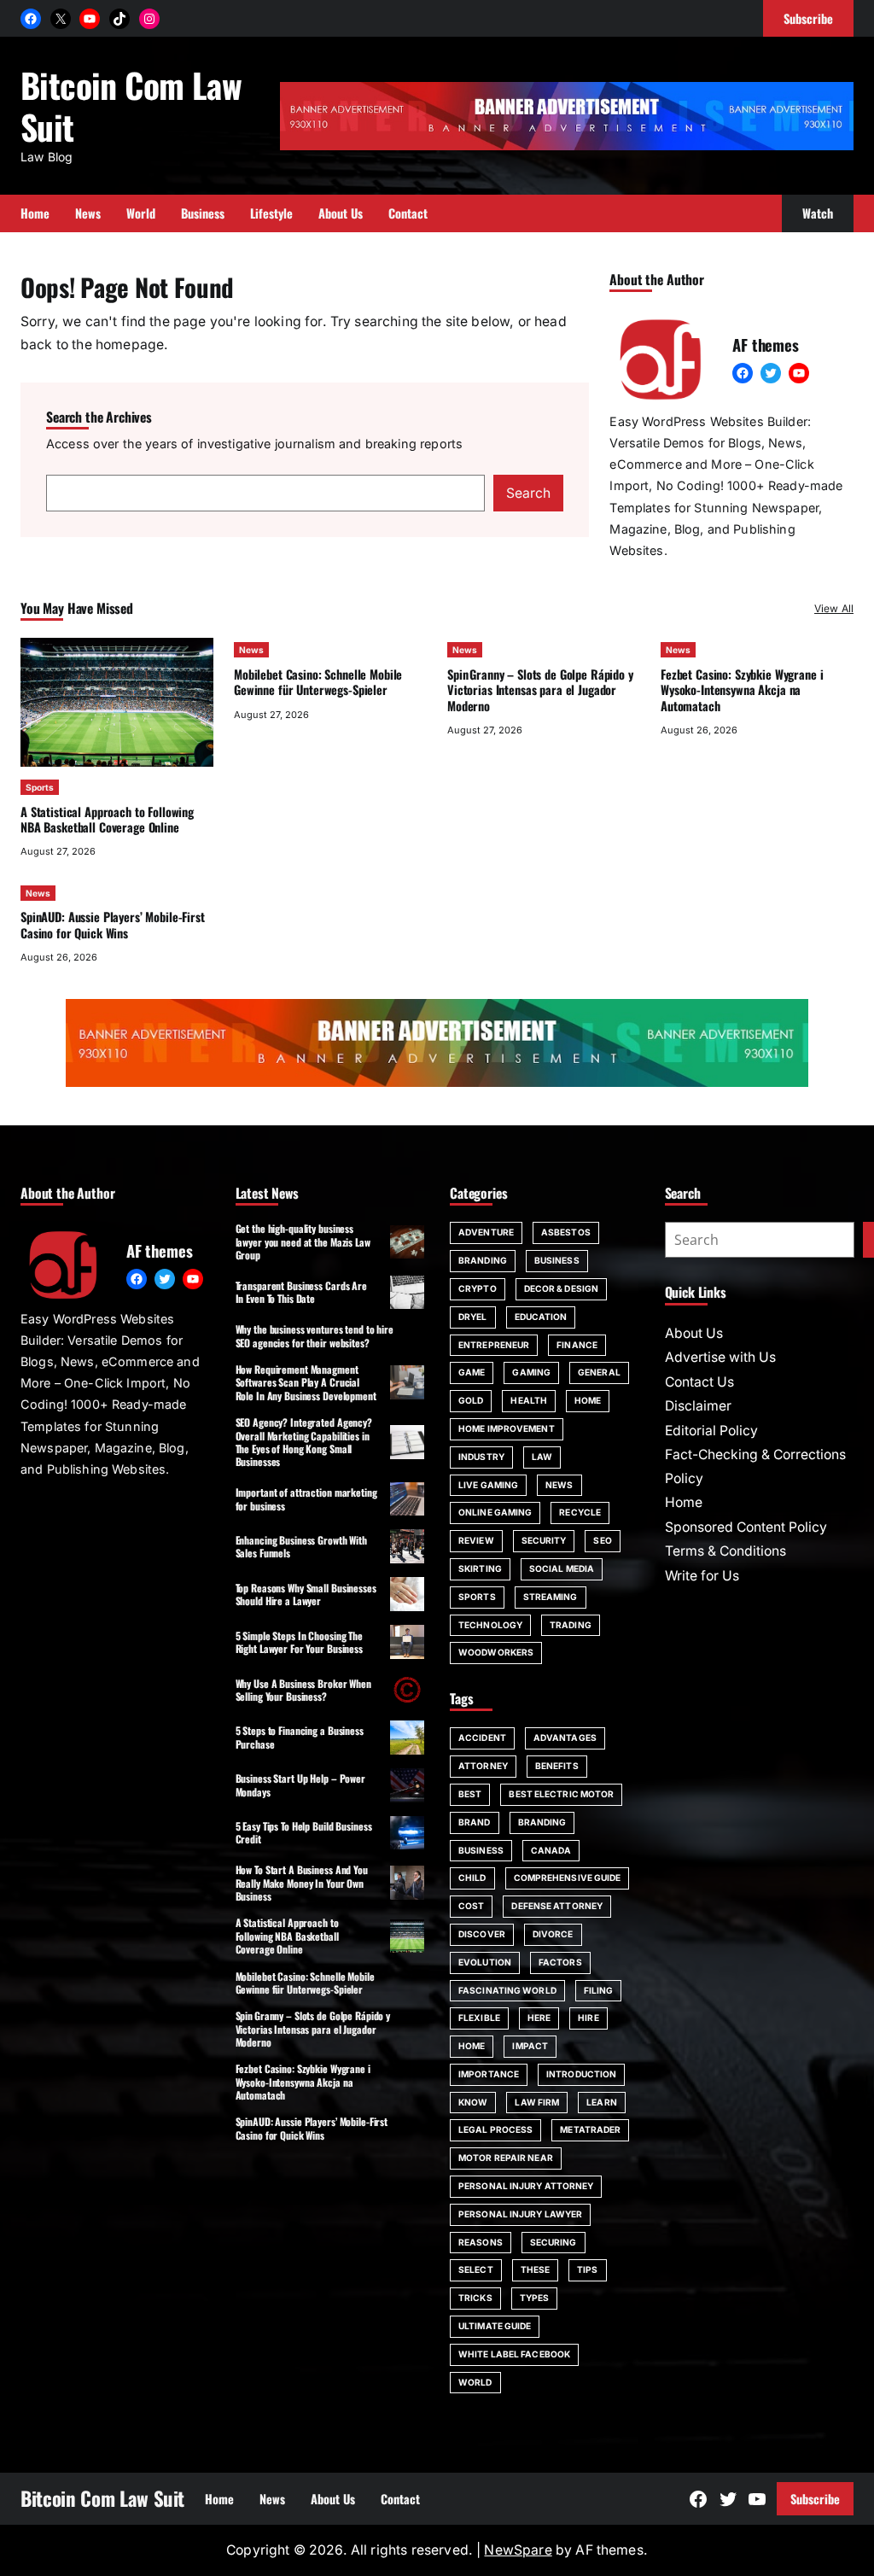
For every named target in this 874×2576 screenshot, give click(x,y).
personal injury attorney (526, 2186)
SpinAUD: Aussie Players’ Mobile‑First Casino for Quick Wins (113, 924)
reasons (481, 2242)
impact (530, 2046)
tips (587, 2269)
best (470, 1794)
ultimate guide (495, 2326)
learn (602, 2102)
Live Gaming (488, 1485)
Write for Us (702, 1576)
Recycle (580, 1512)
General (599, 1372)
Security (544, 1540)
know (473, 2102)
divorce (553, 1934)
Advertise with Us (720, 1357)
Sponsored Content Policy (746, 1527)
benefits (557, 1766)
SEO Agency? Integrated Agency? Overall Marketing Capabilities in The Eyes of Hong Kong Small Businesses (304, 1442)
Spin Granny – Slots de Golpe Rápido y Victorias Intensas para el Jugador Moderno (540, 690)
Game (472, 1372)
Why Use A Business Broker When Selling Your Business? (303, 1690)
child (472, 1878)
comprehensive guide (568, 1878)
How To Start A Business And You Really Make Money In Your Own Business (302, 1883)
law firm (537, 2102)
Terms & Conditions (725, 1551)
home (472, 2046)
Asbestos (566, 1232)
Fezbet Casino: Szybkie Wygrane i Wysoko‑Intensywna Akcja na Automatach (742, 690)
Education (541, 1317)
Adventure (486, 1232)
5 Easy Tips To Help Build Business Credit (304, 1832)
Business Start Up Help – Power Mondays (300, 1785)
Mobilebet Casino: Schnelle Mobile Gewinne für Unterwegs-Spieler (318, 682)
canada (551, 1850)
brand (475, 1822)
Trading (571, 1625)
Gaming (531, 1372)
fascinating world (507, 1990)
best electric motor (561, 1794)
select (476, 2269)
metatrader (590, 2129)
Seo (602, 1540)
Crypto (478, 1288)
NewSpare (518, 2550)
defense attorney (557, 1906)
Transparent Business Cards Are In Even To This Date (301, 1292)
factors (560, 1962)
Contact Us (699, 1382)
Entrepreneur (494, 1345)
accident (482, 1738)
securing (554, 2242)
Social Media (562, 1568)
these (536, 2269)
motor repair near (506, 2158)
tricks (475, 2298)
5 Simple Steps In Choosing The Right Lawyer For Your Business (299, 1642)
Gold (471, 1400)
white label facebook (514, 2354)
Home (588, 1400)
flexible (479, 2018)
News (251, 650)
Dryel (473, 1317)
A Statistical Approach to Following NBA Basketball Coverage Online (107, 819)
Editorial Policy (711, 1431)
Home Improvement (507, 1428)
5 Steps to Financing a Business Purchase (300, 1737)
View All (834, 608)
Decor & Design (561, 1288)
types (535, 2298)
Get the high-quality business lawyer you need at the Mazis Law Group (303, 1241)
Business (557, 1260)
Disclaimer (698, 1406)
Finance (577, 1345)
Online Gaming (495, 1512)
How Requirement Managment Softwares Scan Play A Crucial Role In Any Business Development (306, 1382)
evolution (485, 1962)
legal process (495, 2129)
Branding (483, 1260)
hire (588, 2018)
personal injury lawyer (520, 2214)
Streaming (551, 1597)
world (475, 2382)
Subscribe (815, 2499)
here (539, 2018)
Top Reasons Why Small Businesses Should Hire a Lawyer (306, 1594)
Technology (490, 1625)
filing (599, 1990)
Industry (481, 1457)
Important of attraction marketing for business (306, 1498)
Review (476, 1540)
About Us (694, 1333)
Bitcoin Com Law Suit (131, 105)
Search (528, 493)
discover (482, 1934)
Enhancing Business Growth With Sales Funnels (301, 1546)
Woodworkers (496, 1652)
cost (471, 1906)
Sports (40, 787)
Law (542, 1457)
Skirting (480, 1568)
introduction (581, 2074)
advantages (565, 1738)
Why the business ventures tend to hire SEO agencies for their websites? (315, 1335)
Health (529, 1400)
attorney (483, 1766)
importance (489, 2074)
